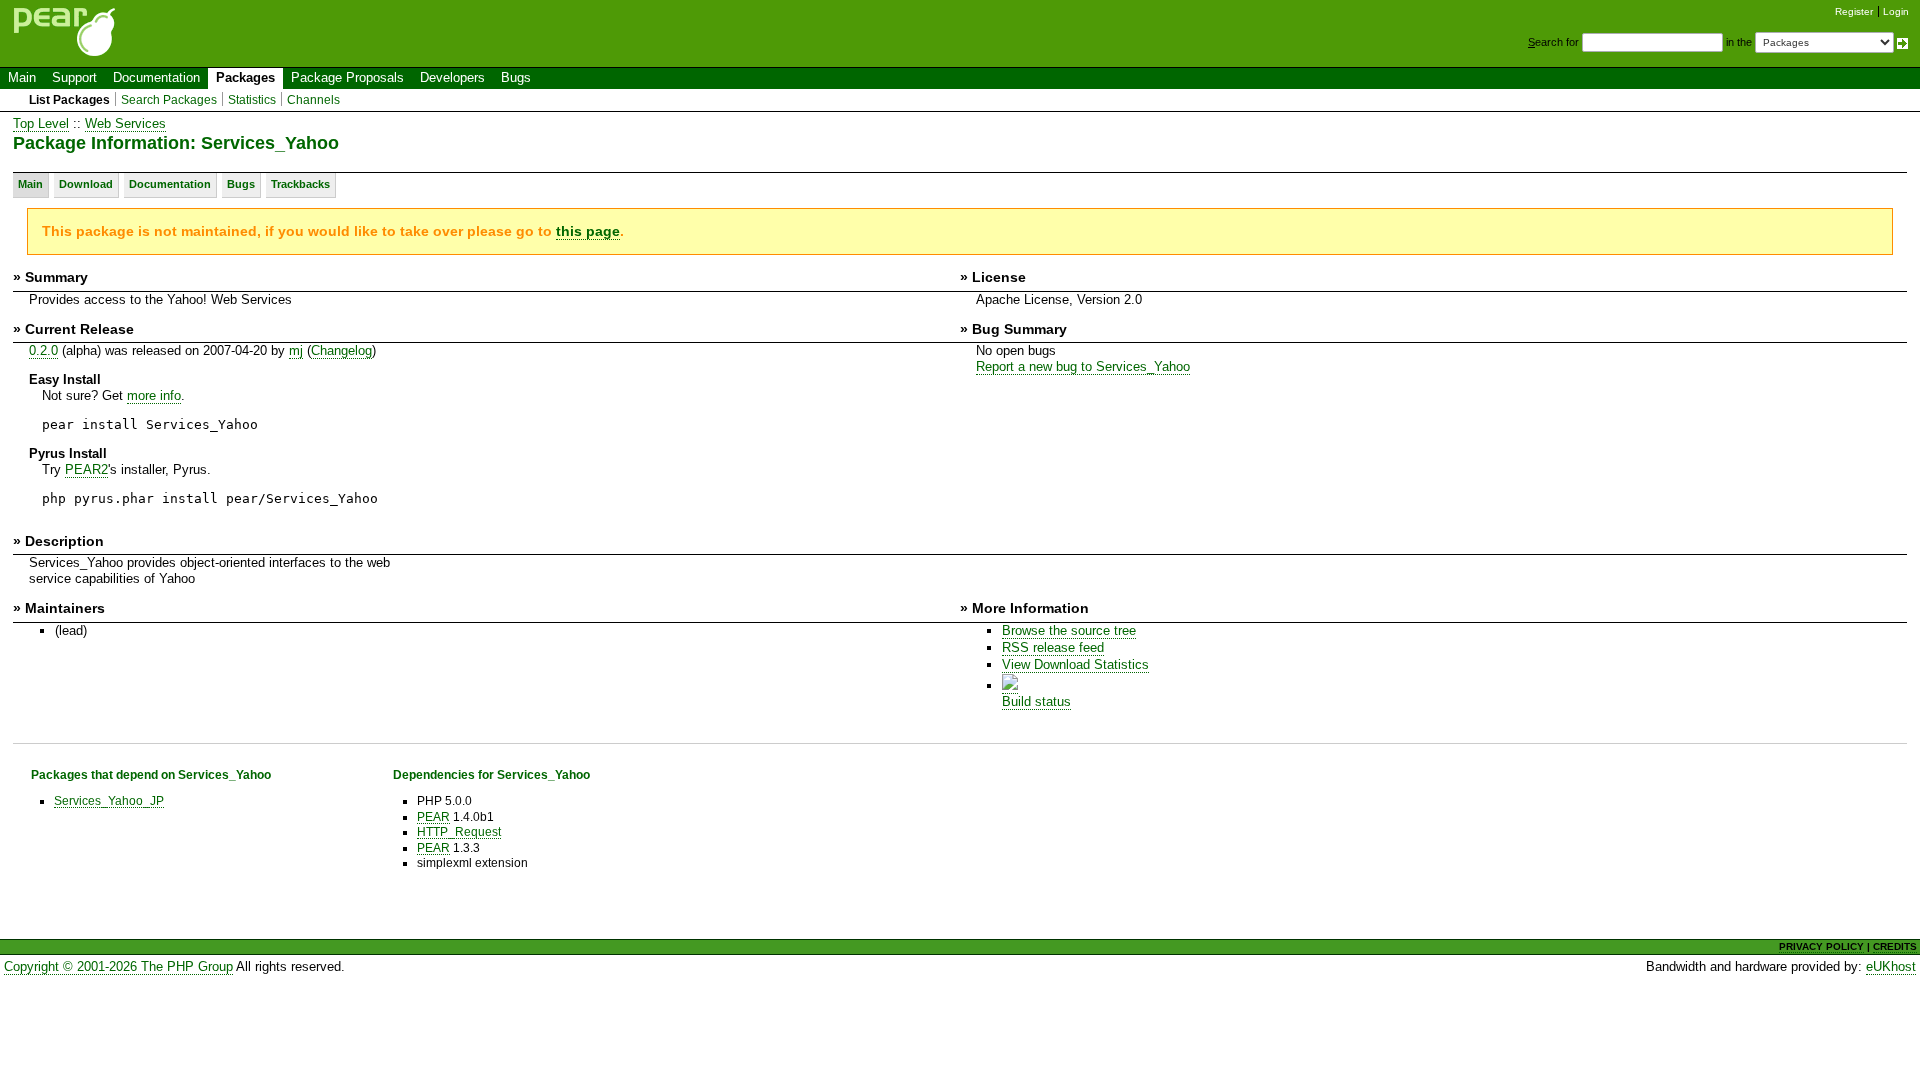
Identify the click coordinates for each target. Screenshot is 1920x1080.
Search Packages (169, 100)
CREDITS (1895, 946)
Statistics (252, 100)
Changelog (341, 350)
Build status (1036, 701)
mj (296, 350)
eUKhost (1891, 966)
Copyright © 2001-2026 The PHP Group (118, 966)
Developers (452, 77)
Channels (313, 100)
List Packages (69, 100)
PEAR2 (86, 469)
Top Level (41, 123)
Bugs (516, 77)
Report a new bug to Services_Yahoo (1083, 366)
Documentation (156, 77)
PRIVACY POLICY (1821, 946)
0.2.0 (43, 350)
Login (1896, 11)
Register (1854, 11)
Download (86, 184)
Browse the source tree (1069, 630)
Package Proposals (347, 77)
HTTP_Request (459, 831)
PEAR (433, 816)
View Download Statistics (1075, 664)
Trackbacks (300, 184)
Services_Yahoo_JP (109, 800)
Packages (245, 77)
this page (588, 231)
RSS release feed (1053, 647)
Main (22, 77)
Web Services (125, 123)
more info (154, 395)
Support (74, 77)
